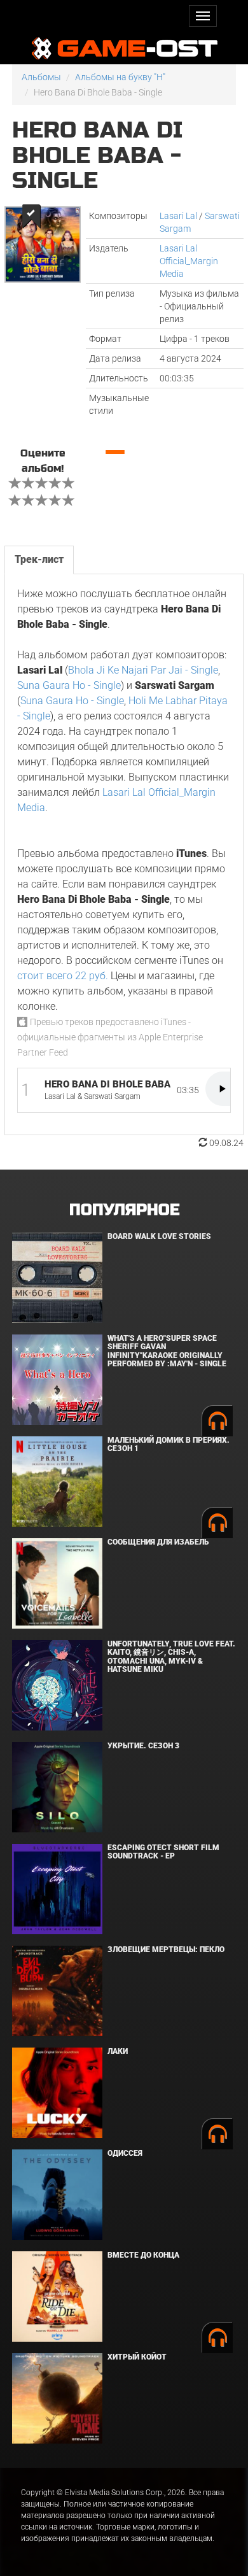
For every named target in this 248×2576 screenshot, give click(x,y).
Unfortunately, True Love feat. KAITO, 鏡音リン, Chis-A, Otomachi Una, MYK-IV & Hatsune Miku (171, 1657)
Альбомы (41, 77)
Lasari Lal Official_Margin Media (189, 261)
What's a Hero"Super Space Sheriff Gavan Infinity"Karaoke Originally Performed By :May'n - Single (167, 1351)
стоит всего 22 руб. (63, 976)
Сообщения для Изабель (158, 1542)
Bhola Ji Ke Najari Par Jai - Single (143, 670)
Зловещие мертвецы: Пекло (166, 1950)
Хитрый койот (137, 2357)
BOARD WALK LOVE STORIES (159, 1236)
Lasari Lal (178, 216)
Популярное (124, 1210)
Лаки (118, 2051)
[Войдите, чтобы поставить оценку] (15, 485)
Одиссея (125, 2153)
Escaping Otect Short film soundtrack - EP (163, 1852)
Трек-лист (39, 559)
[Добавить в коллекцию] (30, 216)
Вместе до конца (143, 2255)
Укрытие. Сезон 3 (143, 1746)
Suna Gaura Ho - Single (69, 685)
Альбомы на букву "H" (120, 77)
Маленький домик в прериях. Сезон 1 (169, 1444)
